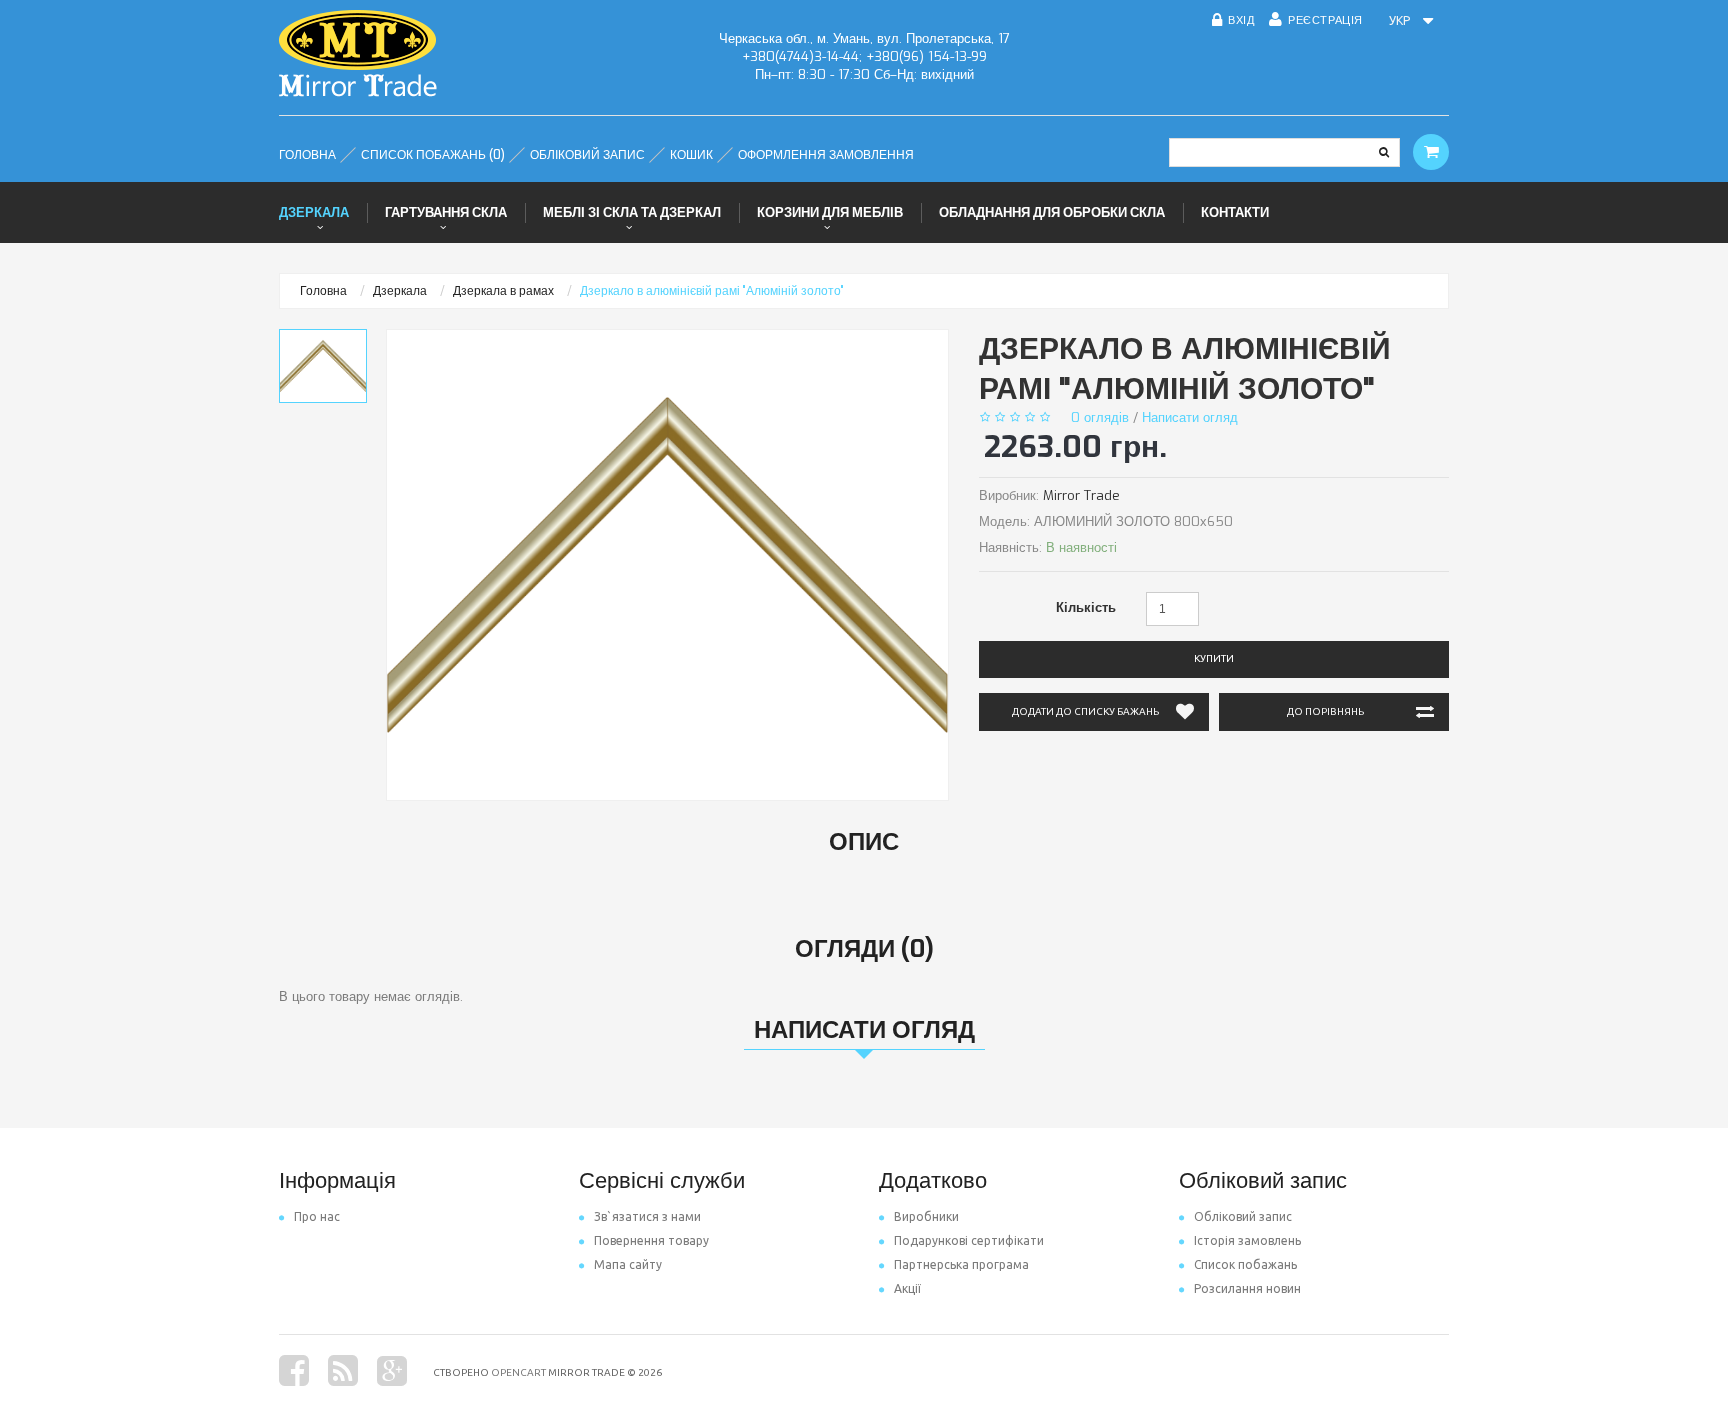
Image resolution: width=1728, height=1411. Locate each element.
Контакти (1235, 212)
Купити (1214, 658)
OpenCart (518, 1372)
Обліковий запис (1243, 1216)
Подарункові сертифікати (969, 1240)
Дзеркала (314, 212)
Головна (323, 291)
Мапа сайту (628, 1264)
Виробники (926, 1216)
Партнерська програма (961, 1264)
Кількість (1086, 607)
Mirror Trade (1081, 495)
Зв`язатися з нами (647, 1216)
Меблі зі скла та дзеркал (632, 212)
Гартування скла (446, 212)
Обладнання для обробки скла (1052, 212)
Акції (907, 1288)
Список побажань (1245, 1264)
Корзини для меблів (830, 212)
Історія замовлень (1247, 1240)
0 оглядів (1100, 417)
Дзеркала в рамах (503, 291)
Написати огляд (1190, 417)
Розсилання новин (1247, 1288)
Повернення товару (651, 1240)
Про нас (317, 1216)
